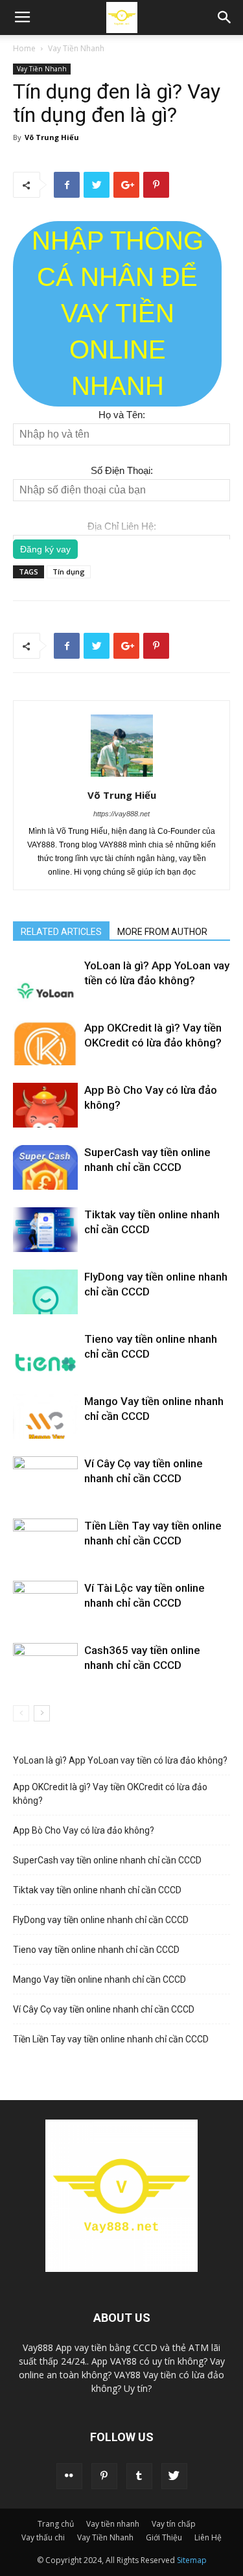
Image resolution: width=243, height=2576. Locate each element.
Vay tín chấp (174, 2524)
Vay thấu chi (43, 2537)
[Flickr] (69, 2476)
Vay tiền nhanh (113, 2524)
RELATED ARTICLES (61, 932)
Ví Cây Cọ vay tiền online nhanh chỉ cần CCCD (104, 2009)
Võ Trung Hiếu (52, 137)
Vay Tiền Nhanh (76, 48)
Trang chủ (56, 2524)
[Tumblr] (139, 2476)
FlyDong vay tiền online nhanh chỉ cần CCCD (101, 1920)
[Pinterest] (104, 2476)
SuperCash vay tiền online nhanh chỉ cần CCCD (107, 1860)
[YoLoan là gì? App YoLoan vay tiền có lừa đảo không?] (45, 981)
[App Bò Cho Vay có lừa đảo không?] (45, 1105)
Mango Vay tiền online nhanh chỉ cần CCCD (99, 1979)
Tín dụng (69, 572)
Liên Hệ (208, 2537)
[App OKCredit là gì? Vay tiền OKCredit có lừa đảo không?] (45, 1043)
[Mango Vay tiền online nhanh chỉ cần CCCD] (45, 1416)
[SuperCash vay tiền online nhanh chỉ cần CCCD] (45, 1167)
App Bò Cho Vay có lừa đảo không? (84, 1830)
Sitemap (192, 2560)
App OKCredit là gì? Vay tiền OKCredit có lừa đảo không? (110, 1794)
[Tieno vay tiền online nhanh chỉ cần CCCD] (45, 1354)
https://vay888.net (121, 814)
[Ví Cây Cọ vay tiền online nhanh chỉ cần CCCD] (45, 1479)
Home (24, 48)
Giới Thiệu (164, 2537)
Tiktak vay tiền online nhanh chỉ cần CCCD (97, 1890)
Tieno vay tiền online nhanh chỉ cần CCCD (96, 1950)
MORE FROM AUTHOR (162, 932)
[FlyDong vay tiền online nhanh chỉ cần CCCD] (45, 1292)
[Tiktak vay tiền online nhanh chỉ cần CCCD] (45, 1230)
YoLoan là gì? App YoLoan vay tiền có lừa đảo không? (120, 1760)
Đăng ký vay (45, 549)
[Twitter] (174, 2476)
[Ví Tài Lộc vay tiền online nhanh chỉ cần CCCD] (45, 1603)
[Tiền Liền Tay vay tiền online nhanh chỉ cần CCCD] (45, 1541)
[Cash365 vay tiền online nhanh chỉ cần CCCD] (45, 1665)
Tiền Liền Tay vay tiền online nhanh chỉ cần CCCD (111, 2039)
